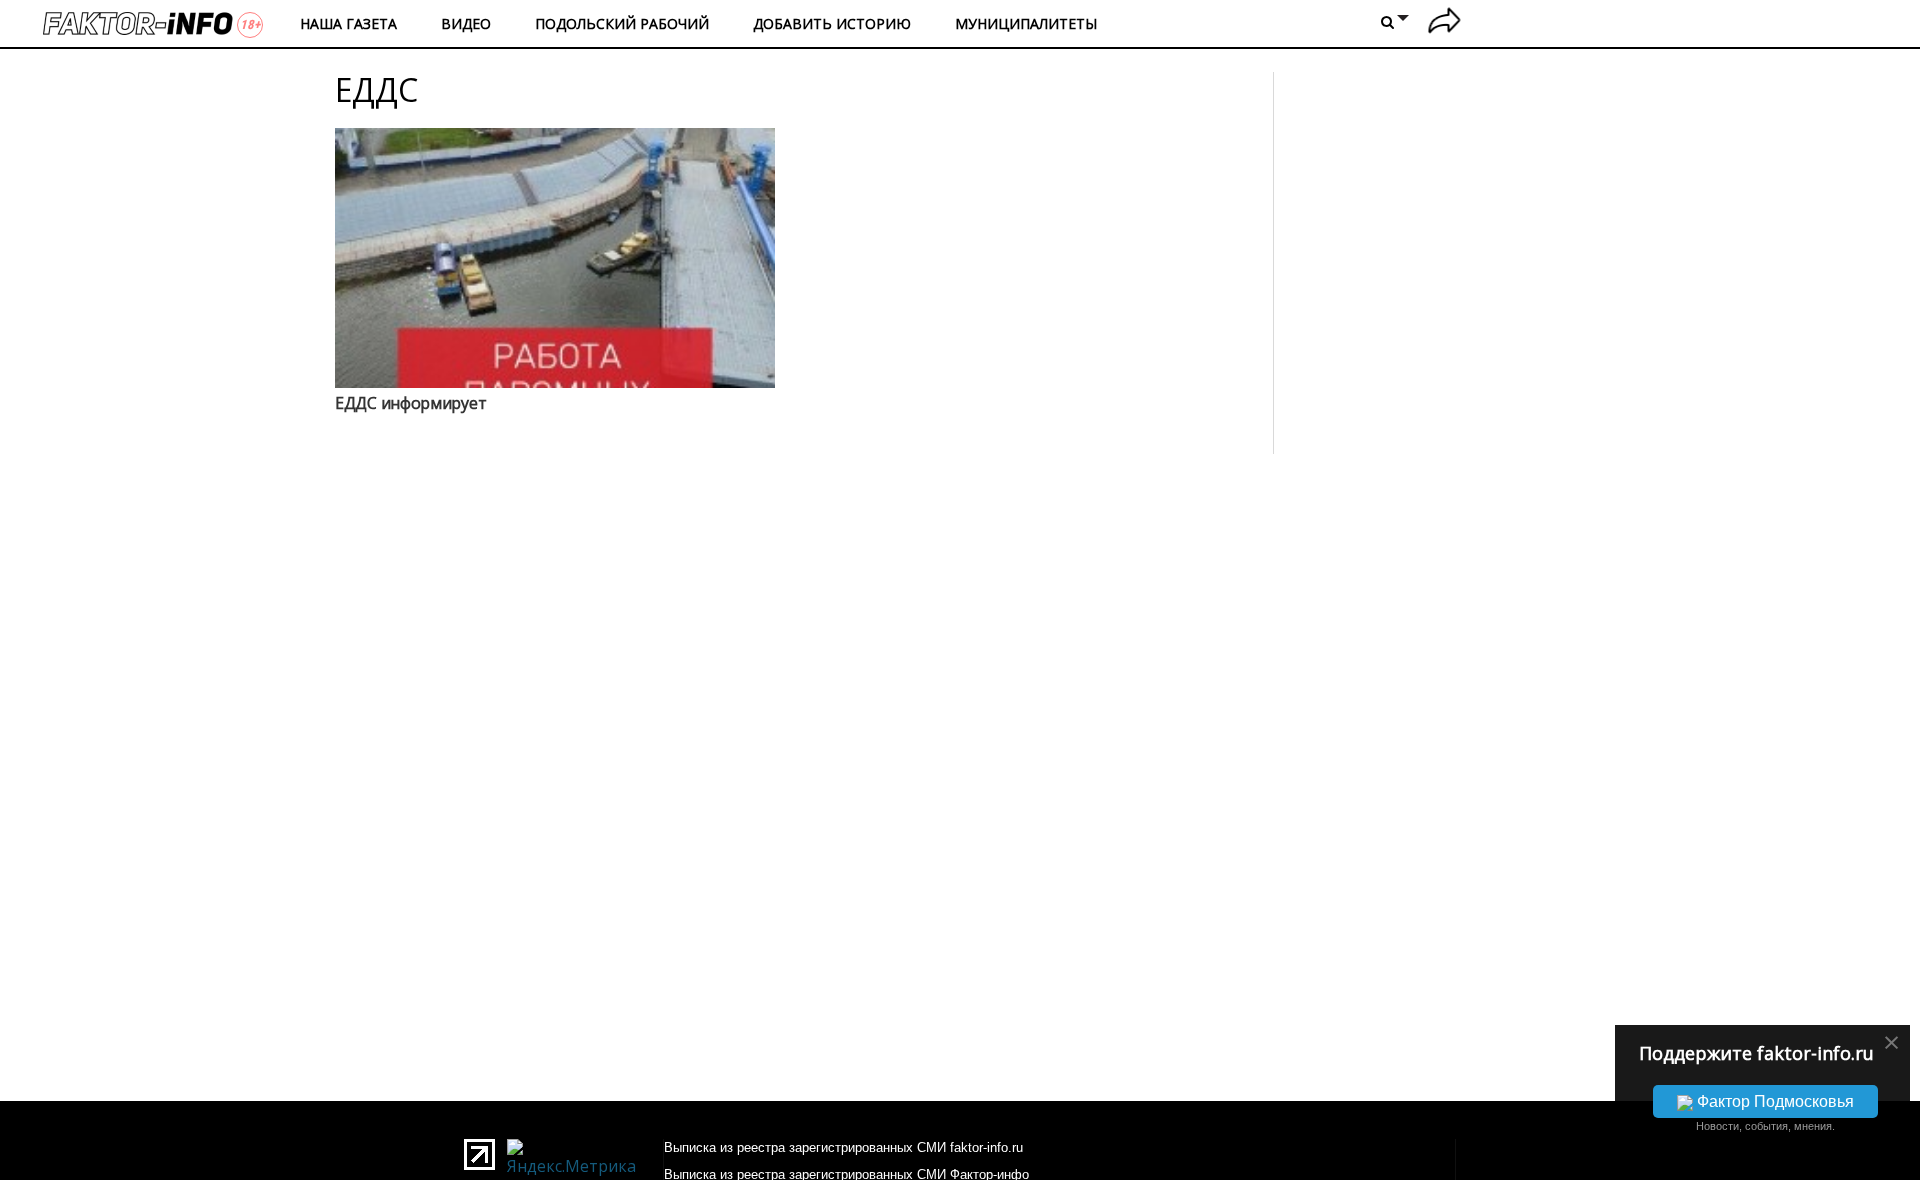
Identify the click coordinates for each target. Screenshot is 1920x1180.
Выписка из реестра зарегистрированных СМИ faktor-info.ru (843, 1147)
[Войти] (1444, 23)
